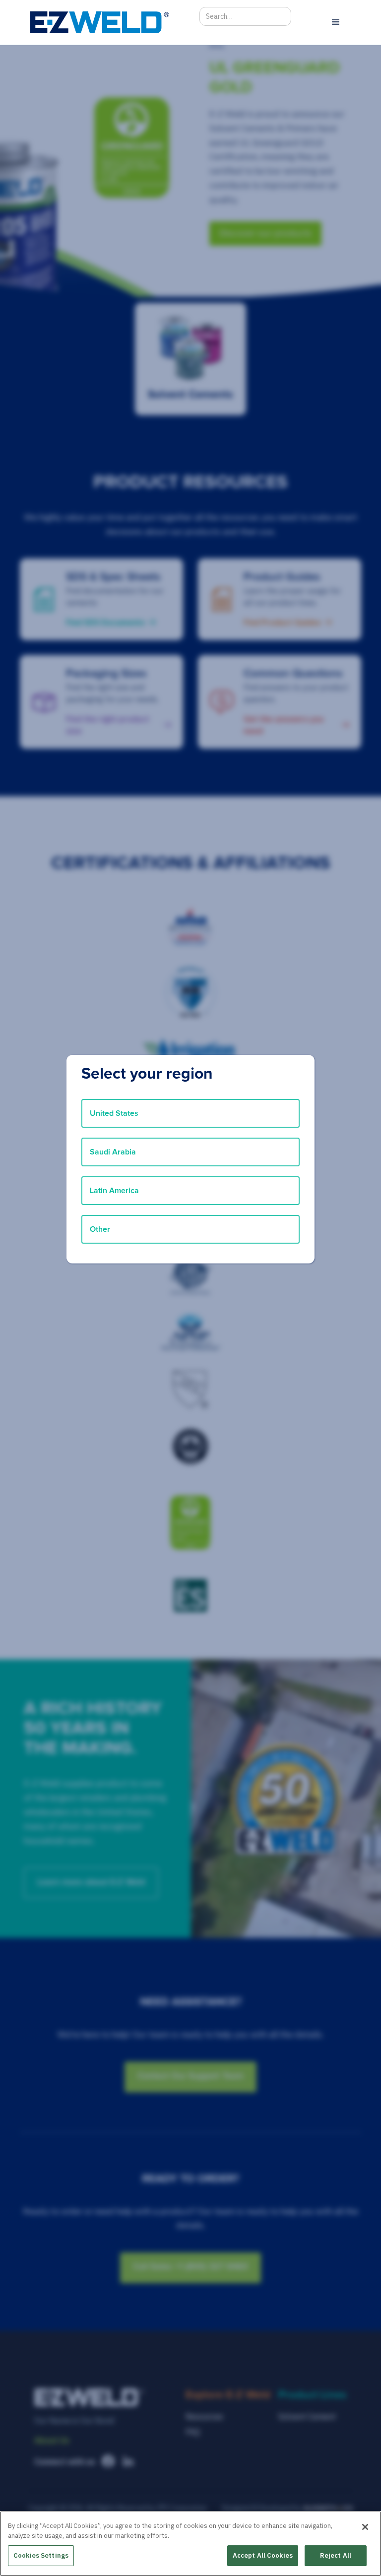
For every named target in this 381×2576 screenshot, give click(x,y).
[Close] (365, 2527)
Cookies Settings (41, 2555)
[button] (336, 22)
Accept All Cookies (263, 2555)
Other (100, 1229)
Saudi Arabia (113, 1152)
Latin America (114, 1191)
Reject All (336, 2555)
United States (114, 1113)
